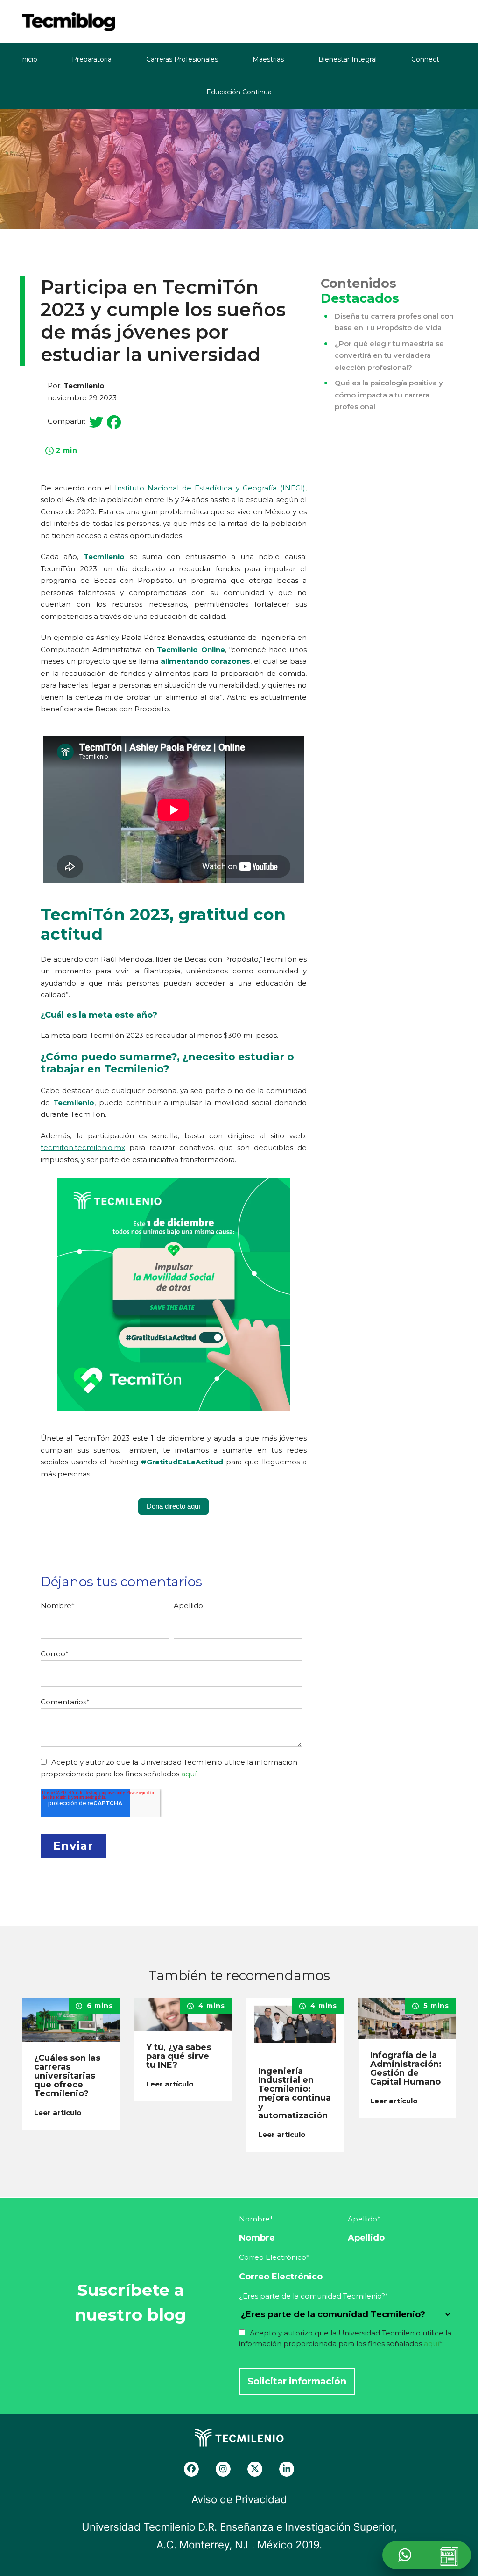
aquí (432, 2344)
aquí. (190, 1774)
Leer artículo (59, 2112)
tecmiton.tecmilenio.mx (83, 1147)
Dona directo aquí (173, 1506)
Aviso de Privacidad (239, 2499)
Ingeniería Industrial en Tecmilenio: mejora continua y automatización (295, 2093)
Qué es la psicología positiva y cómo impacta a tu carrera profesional (389, 395)
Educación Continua (239, 92)
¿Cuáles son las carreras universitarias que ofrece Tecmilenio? (67, 2076)
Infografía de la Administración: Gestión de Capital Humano (406, 2069)
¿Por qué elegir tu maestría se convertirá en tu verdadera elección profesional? (389, 355)
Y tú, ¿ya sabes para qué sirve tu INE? (179, 2056)
